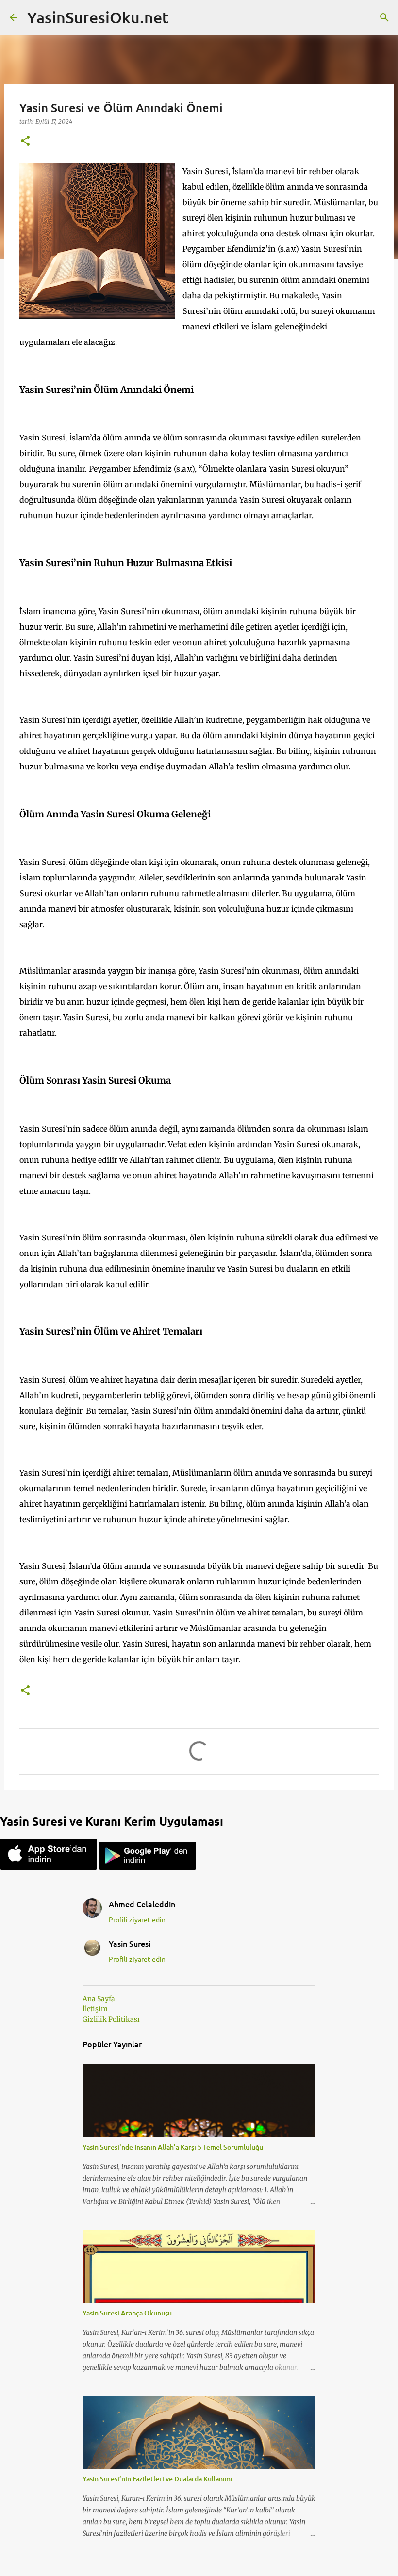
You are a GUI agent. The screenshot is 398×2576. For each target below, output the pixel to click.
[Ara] (384, 17)
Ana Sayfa (99, 1999)
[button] (25, 141)
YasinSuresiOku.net (98, 17)
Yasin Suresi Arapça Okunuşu (127, 2313)
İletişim (95, 2009)
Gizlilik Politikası (111, 2019)
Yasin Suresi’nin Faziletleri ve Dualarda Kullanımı (158, 2479)
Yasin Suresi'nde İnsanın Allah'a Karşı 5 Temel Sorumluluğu (173, 2147)
